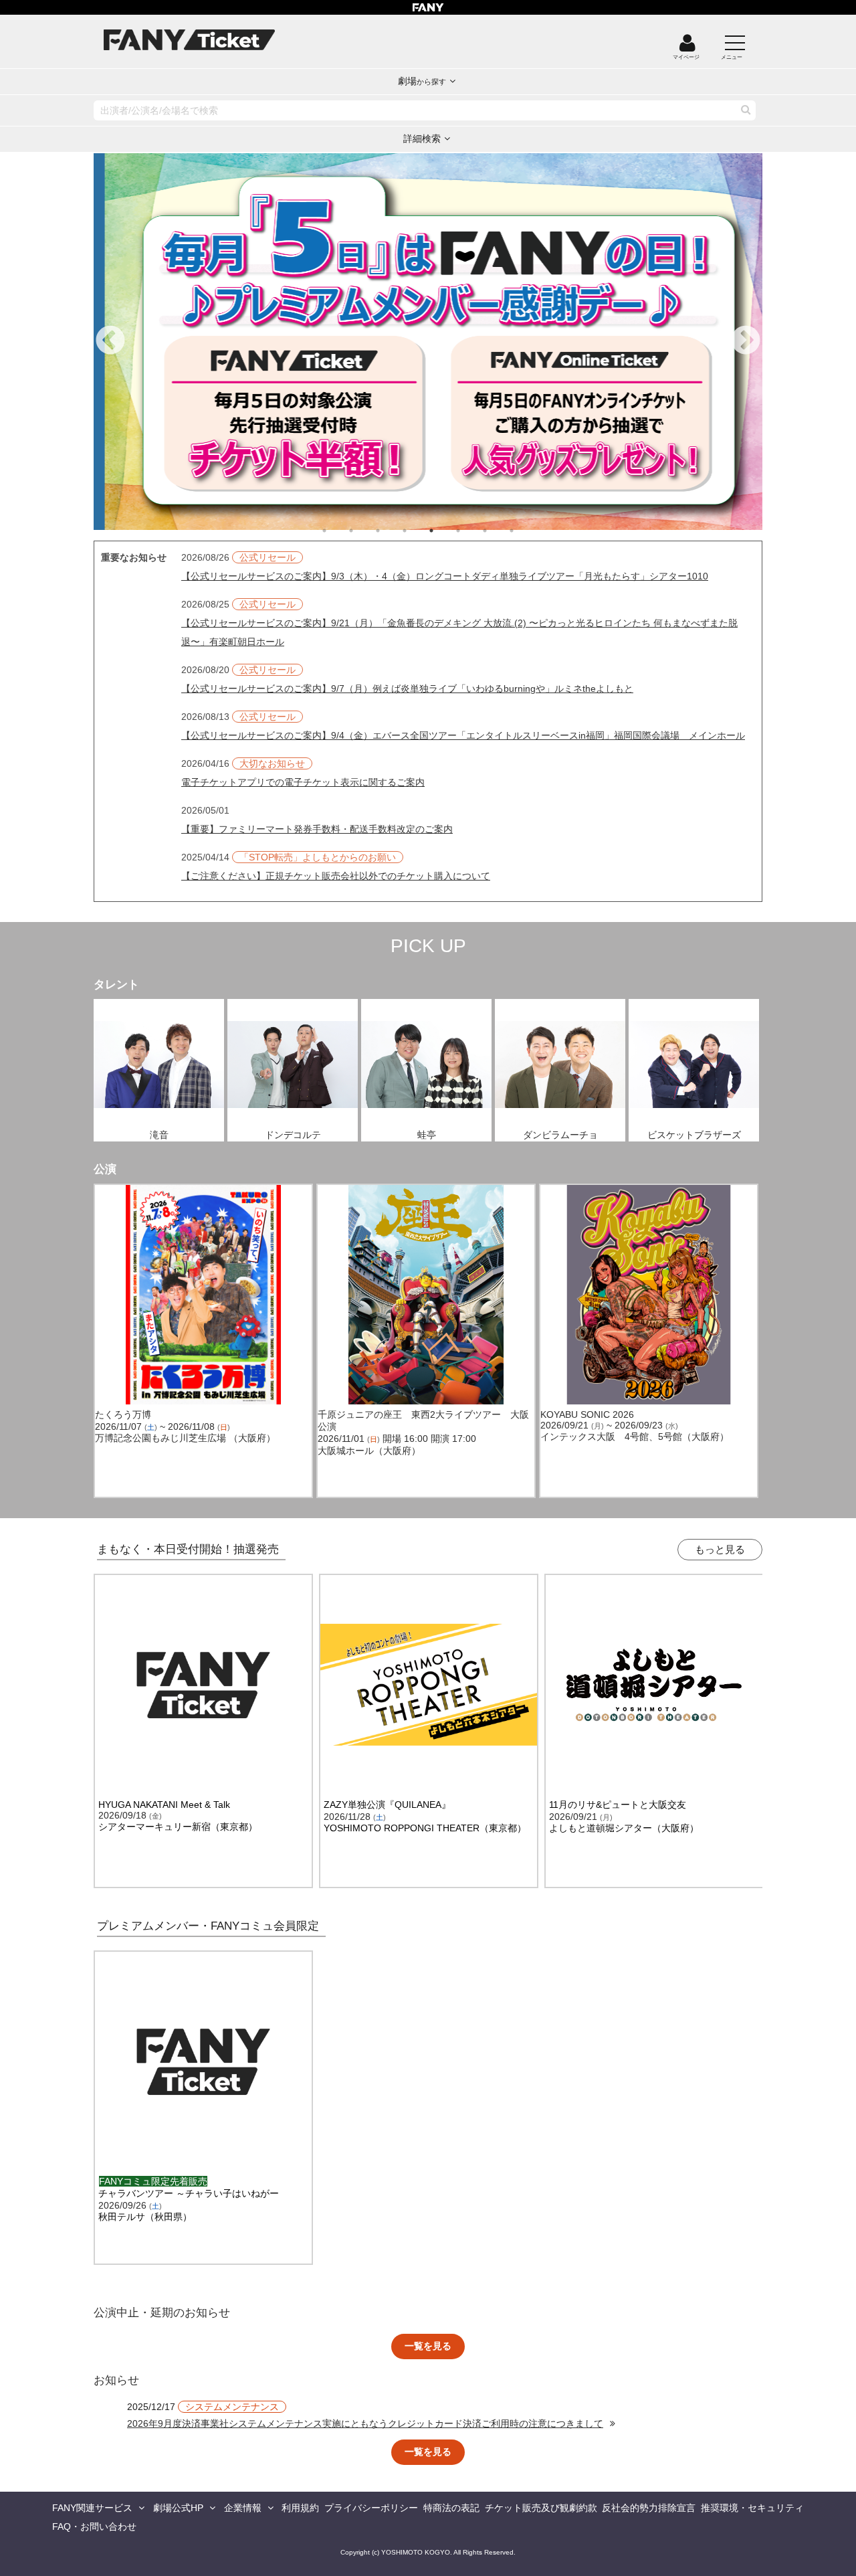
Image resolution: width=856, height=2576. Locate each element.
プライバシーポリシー (371, 2508)
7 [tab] (498, 531)
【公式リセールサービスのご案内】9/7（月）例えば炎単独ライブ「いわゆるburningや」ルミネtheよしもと (407, 688)
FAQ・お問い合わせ (94, 2526)
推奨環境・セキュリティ (752, 2508)
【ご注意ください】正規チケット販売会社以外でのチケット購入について (336, 876)
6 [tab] (471, 531)
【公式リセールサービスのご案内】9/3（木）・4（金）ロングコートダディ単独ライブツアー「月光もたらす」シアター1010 (445, 576)
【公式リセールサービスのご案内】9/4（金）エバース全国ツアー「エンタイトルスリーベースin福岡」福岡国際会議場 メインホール (463, 735)
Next (746, 341)
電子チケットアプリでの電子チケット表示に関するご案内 (303, 782)
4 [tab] (418, 531)
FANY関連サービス (92, 2508)
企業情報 (243, 2508)
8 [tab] (525, 531)
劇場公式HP (178, 2508)
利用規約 (300, 2508)
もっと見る (720, 1549)
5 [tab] (445, 531)
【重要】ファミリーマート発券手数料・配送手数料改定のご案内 (317, 829)
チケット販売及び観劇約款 (541, 2508)
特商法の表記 (451, 2508)
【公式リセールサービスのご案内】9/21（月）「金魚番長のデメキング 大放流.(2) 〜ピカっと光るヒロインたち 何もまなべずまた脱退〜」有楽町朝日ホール (459, 632)
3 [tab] (391, 531)
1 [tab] (338, 531)
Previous (110, 341)
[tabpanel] (428, 342)
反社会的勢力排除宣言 (649, 2508)
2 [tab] (364, 531)
